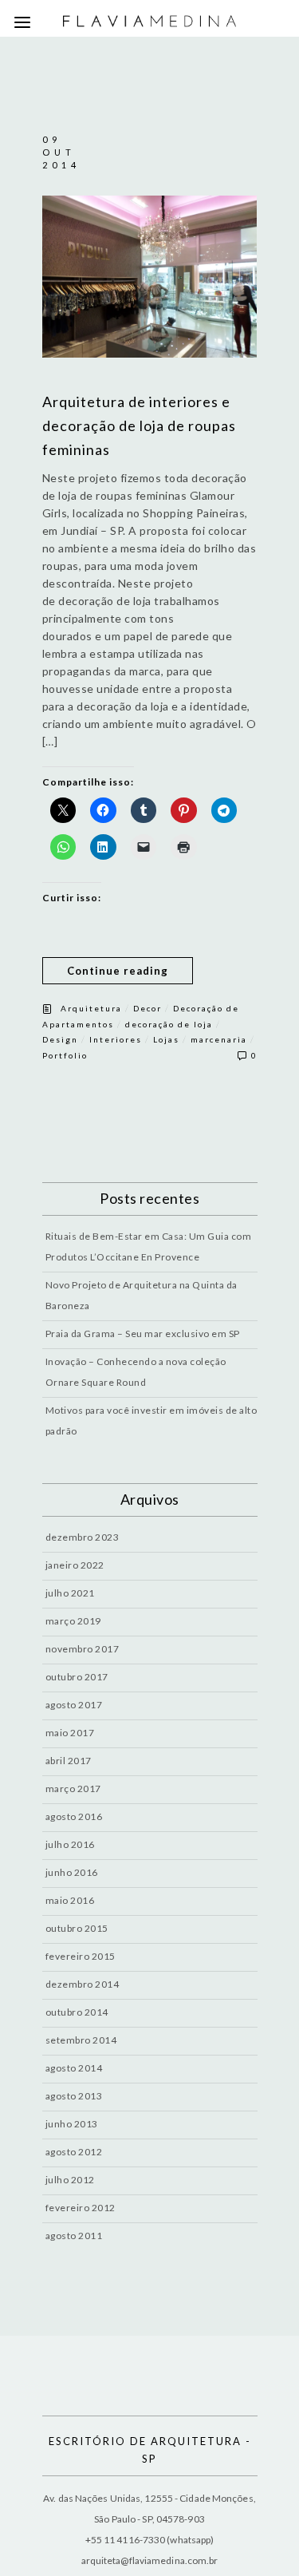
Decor (148, 1008)
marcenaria (219, 1039)
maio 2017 (70, 1733)
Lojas (166, 1039)
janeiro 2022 (75, 1565)
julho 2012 (70, 2180)
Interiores (116, 1039)
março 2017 (73, 1789)
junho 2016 (72, 1872)
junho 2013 (72, 2124)
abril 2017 (69, 1761)
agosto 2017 (74, 1705)
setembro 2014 (81, 2040)
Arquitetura (91, 1008)
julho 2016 (70, 1844)
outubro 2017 (77, 1677)
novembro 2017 (83, 1649)
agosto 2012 (74, 2152)
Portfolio (65, 1055)
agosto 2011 (74, 2236)
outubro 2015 (77, 1928)
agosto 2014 (74, 2068)
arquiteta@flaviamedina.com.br (150, 2560)
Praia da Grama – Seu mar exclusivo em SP (143, 1334)
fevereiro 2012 (81, 2208)
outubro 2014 (77, 2012)
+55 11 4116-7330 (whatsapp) (150, 2540)
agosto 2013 (74, 2096)
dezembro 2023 (83, 1537)
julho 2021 (70, 1593)
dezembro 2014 (83, 1984)
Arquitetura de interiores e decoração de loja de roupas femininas (139, 425)
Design (60, 1039)
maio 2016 (70, 1900)
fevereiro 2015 (81, 1956)
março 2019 (73, 1621)
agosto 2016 (74, 1816)
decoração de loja (169, 1024)
